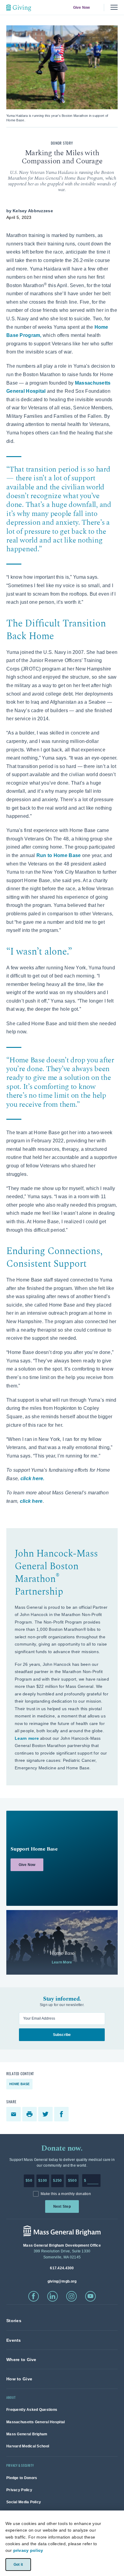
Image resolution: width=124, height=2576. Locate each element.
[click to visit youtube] (90, 2296)
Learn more (27, 1738)
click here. (33, 1478)
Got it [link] (18, 2564)
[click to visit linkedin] (53, 2296)
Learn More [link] (62, 1962)
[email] (14, 2114)
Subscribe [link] (62, 2035)
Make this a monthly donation (66, 2194)
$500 (72, 2181)
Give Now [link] (81, 8)
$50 (29, 2181)
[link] (62, 1858)
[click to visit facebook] (34, 2296)
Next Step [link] (62, 2206)
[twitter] (46, 2114)
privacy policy (28, 2550)
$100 (43, 2181)
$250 (57, 2181)
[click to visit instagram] (71, 2296)
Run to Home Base (59, 855)
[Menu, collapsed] (114, 7)
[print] (30, 2114)
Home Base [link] (20, 2084)
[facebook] (62, 2114)
